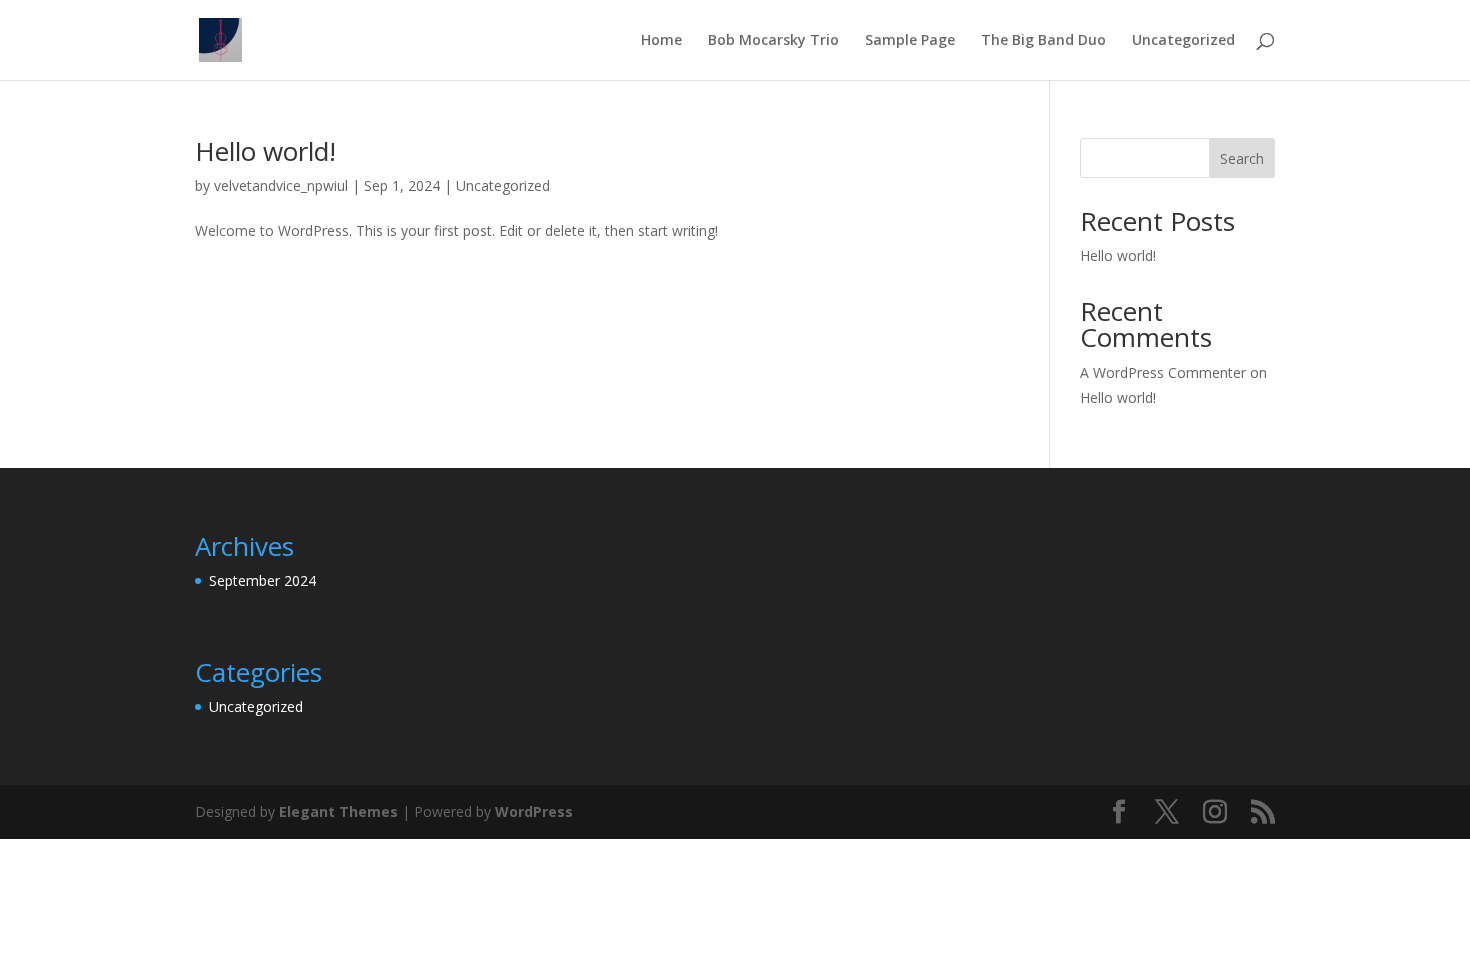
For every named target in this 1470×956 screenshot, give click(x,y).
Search (1242, 158)
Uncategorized (1183, 41)
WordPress (534, 811)
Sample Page (910, 41)
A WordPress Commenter (1163, 372)
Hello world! (265, 151)
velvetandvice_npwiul (281, 185)
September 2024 (262, 580)
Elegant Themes (338, 811)
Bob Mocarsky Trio (773, 41)
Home (661, 41)
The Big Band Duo (1043, 41)
